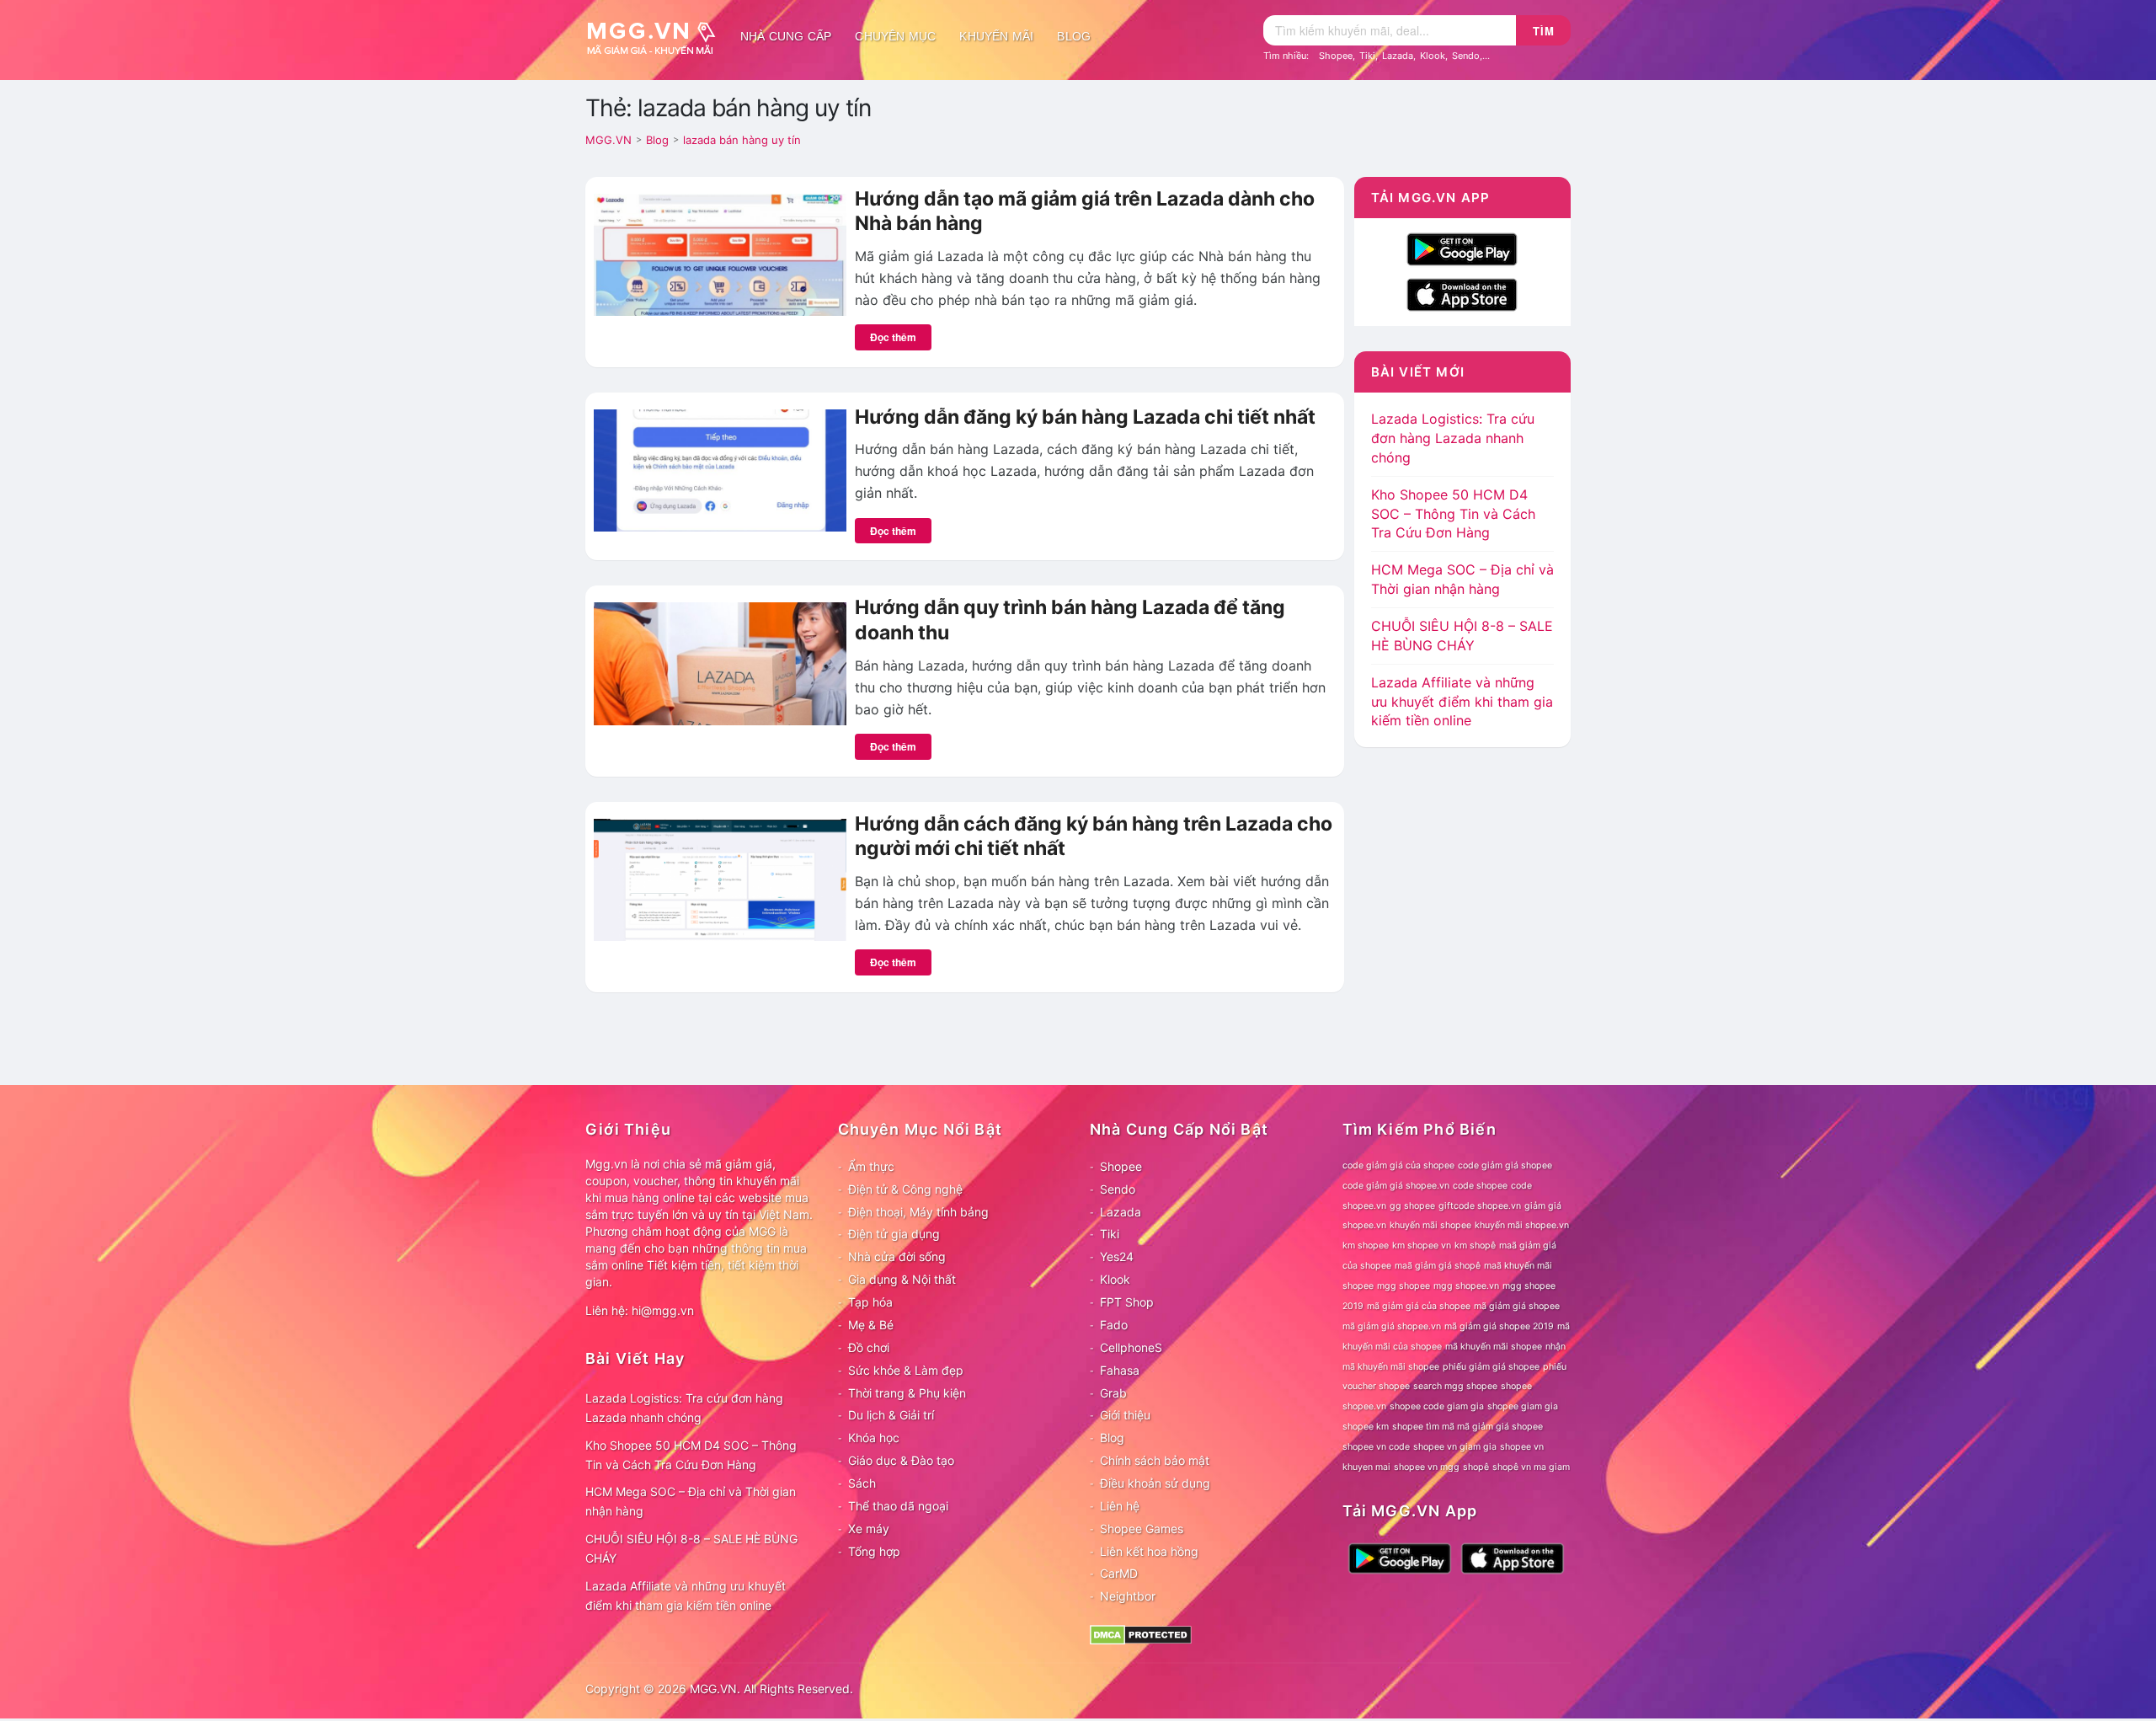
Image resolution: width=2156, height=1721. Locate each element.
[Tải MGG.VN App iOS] (1462, 293)
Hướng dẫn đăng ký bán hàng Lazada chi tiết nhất (1085, 417)
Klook (1433, 56)
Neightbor (1128, 1596)
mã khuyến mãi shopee (1494, 1347)
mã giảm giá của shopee (1419, 1306)
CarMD (1119, 1573)
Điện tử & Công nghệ (905, 1189)
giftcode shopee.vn (1480, 1206)
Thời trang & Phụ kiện (907, 1393)
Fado (1114, 1325)
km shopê (1475, 1245)
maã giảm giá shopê (1438, 1266)
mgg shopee (1404, 1286)
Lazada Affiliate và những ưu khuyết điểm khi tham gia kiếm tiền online (1462, 702)
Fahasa (1120, 1370)
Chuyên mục (895, 36)
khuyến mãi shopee (1430, 1225)
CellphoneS (1131, 1347)
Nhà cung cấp (786, 36)
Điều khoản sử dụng (1155, 1483)
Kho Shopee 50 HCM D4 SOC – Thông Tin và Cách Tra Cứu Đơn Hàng (1453, 514)
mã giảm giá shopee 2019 (1499, 1326)
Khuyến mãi (996, 36)
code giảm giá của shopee (1398, 1165)
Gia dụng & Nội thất (902, 1279)
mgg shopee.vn (1466, 1286)
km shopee (1366, 1245)
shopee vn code (1376, 1447)
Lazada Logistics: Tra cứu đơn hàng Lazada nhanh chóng (1453, 438)
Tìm (1544, 31)
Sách (862, 1483)
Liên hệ (1120, 1506)
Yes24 (1117, 1256)
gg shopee (1412, 1206)
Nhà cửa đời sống (897, 1256)
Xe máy (869, 1529)
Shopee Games (1142, 1529)
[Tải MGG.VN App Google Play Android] (1462, 248)
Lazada (1398, 56)
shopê (1476, 1467)
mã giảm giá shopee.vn (1392, 1326)
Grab (1113, 1393)
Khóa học (874, 1438)
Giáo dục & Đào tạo (901, 1460)
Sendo (1466, 56)
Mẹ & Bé (871, 1325)
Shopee (1336, 56)
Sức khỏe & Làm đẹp (906, 1370)
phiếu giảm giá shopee (1491, 1367)
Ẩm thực (871, 1166)
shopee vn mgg (1427, 1467)
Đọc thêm (893, 337)
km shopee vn (1422, 1245)
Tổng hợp (874, 1551)
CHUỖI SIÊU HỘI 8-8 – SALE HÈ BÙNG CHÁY (691, 1548)
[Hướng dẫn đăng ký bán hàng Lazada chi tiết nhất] (720, 469)
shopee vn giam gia (1455, 1447)
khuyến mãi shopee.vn (1522, 1225)
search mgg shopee (1455, 1386)
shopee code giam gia (1437, 1406)
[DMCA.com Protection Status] (1141, 1634)
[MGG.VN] (657, 36)
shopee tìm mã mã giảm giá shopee (1468, 1427)
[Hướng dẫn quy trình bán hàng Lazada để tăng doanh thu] (720, 662)
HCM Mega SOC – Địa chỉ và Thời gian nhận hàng (691, 1501)
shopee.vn (1364, 1406)
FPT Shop (1127, 1302)
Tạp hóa (870, 1302)
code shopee (1480, 1186)
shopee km (1366, 1427)
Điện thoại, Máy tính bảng (918, 1212)
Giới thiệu (1125, 1415)
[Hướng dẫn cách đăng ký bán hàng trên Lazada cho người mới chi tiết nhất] (720, 879)
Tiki (1367, 56)
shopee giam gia (1523, 1406)
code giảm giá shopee (1505, 1165)
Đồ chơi (869, 1347)
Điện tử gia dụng (894, 1234)
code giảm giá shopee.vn (1396, 1186)
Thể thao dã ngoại (898, 1506)
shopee (1516, 1386)
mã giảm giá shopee (1517, 1306)
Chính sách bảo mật (1155, 1460)
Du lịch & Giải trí (891, 1415)
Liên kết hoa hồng (1149, 1551)
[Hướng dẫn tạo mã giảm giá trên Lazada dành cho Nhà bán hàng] (720, 254)
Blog (1074, 36)
